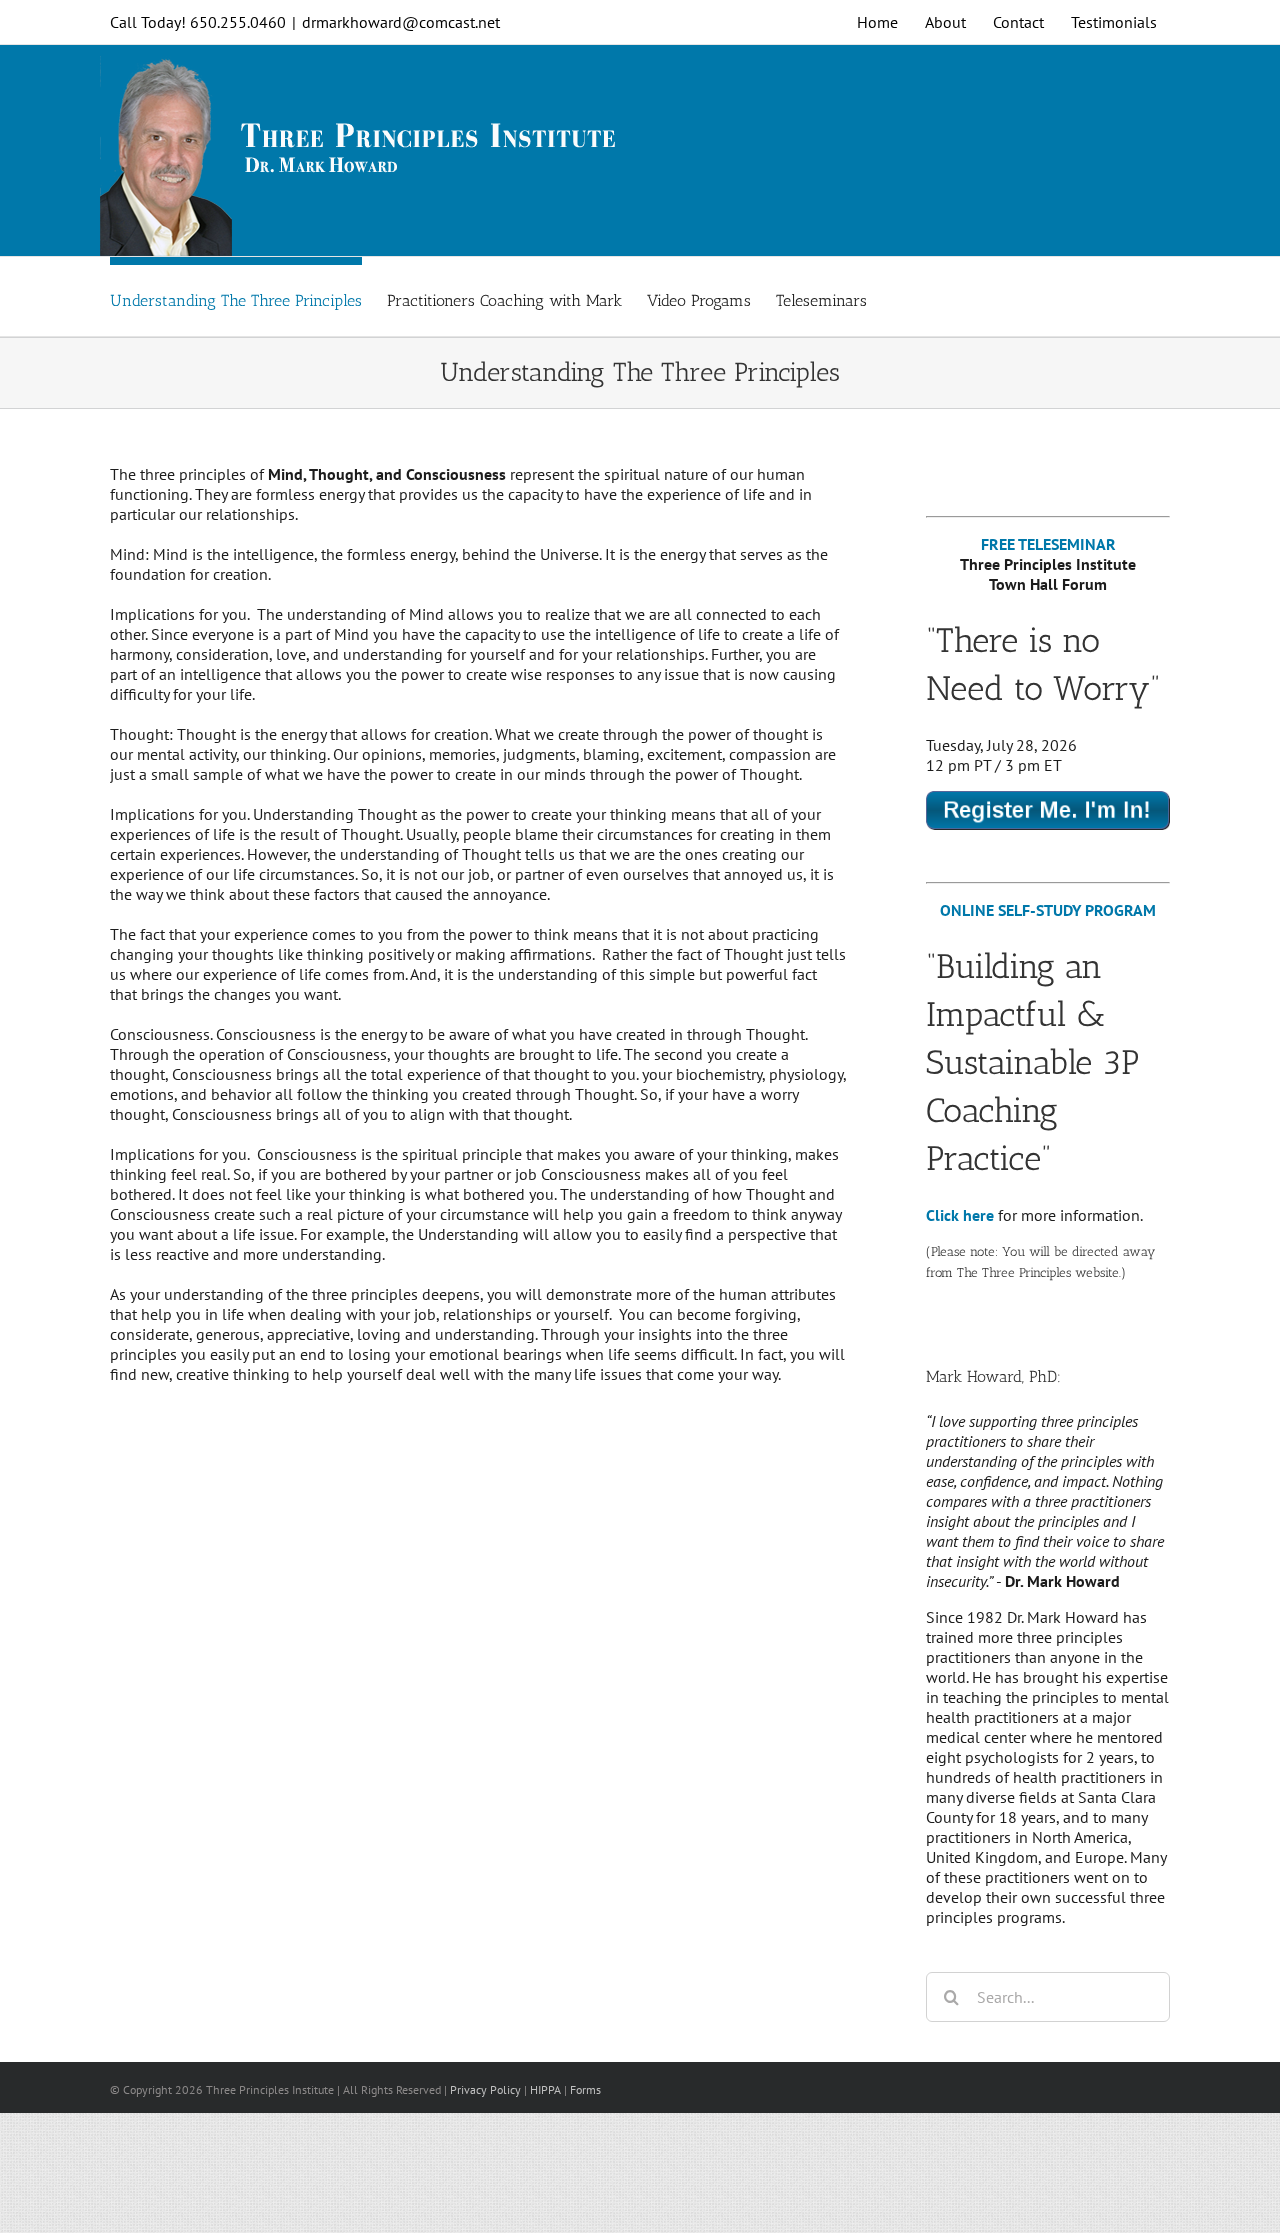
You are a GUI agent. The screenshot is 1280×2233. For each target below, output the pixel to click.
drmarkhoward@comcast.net (401, 22)
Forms (585, 2089)
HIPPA (545, 2089)
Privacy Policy (485, 2089)
